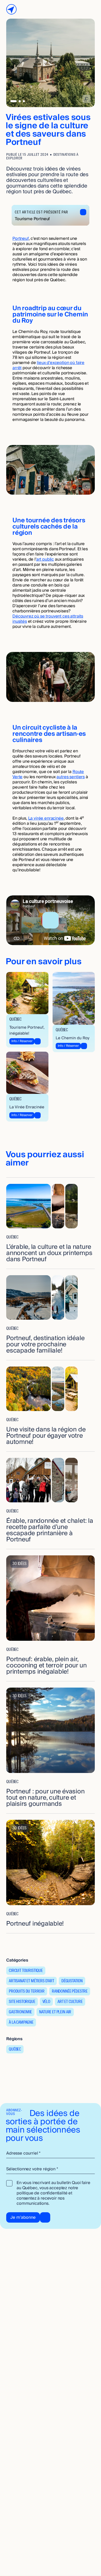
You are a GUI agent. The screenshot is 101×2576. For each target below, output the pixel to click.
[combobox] (51, 2169)
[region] (51, 920)
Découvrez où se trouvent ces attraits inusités (48, 619)
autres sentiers (71, 777)
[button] (51, 920)
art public (45, 559)
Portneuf (21, 239)
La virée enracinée (46, 818)
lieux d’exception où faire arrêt (48, 365)
